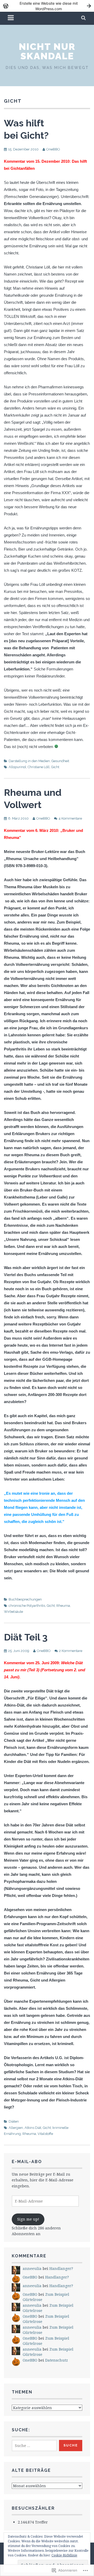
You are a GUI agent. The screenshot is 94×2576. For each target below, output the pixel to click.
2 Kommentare (71, 1651)
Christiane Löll (39, 767)
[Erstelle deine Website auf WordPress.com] (47, 6)
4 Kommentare (70, 818)
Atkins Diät (33, 2128)
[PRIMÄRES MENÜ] (11, 18)
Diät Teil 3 (26, 1637)
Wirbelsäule (13, 1612)
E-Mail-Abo (27, 2162)
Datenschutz (57, 2360)
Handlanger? (61, 2268)
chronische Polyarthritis (27, 1606)
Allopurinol (17, 767)
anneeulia (32, 2268)
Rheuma (63, 1606)
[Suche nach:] (34, 2446)
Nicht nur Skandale (47, 51)
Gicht (55, 767)
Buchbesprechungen (25, 1599)
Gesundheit (60, 761)
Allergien (16, 2128)
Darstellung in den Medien (29, 761)
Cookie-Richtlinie (64, 2555)
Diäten (14, 2121)
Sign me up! (28, 2219)
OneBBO (53, 149)
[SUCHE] (84, 18)
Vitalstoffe (45, 2134)
